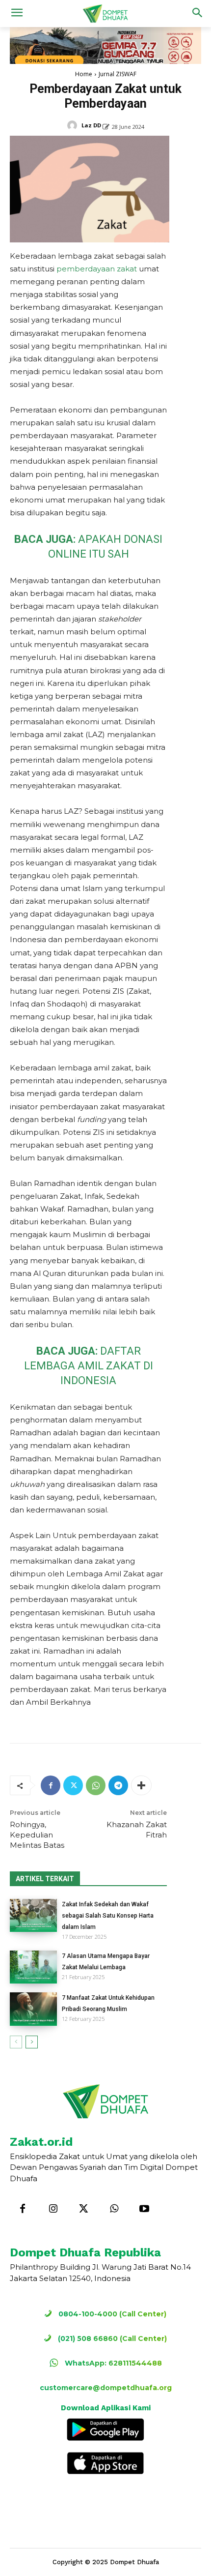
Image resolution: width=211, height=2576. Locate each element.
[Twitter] (73, 1785)
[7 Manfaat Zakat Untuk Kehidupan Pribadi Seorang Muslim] (33, 2009)
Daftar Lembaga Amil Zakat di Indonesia (89, 1366)
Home (84, 74)
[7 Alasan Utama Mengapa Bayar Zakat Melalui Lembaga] (33, 1967)
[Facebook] (51, 1785)
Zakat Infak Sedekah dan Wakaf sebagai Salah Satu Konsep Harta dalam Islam (108, 1916)
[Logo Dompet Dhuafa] (105, 14)
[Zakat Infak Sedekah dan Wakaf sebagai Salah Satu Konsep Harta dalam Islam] (33, 1915)
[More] (141, 1785)
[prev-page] (16, 2042)
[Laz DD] (74, 125)
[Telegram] (118, 1785)
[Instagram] (53, 2209)
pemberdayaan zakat (97, 269)
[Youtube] (144, 2209)
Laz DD (91, 125)
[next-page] (32, 2042)
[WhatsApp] (96, 1785)
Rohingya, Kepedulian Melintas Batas (37, 1835)
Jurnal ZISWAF (118, 74)
